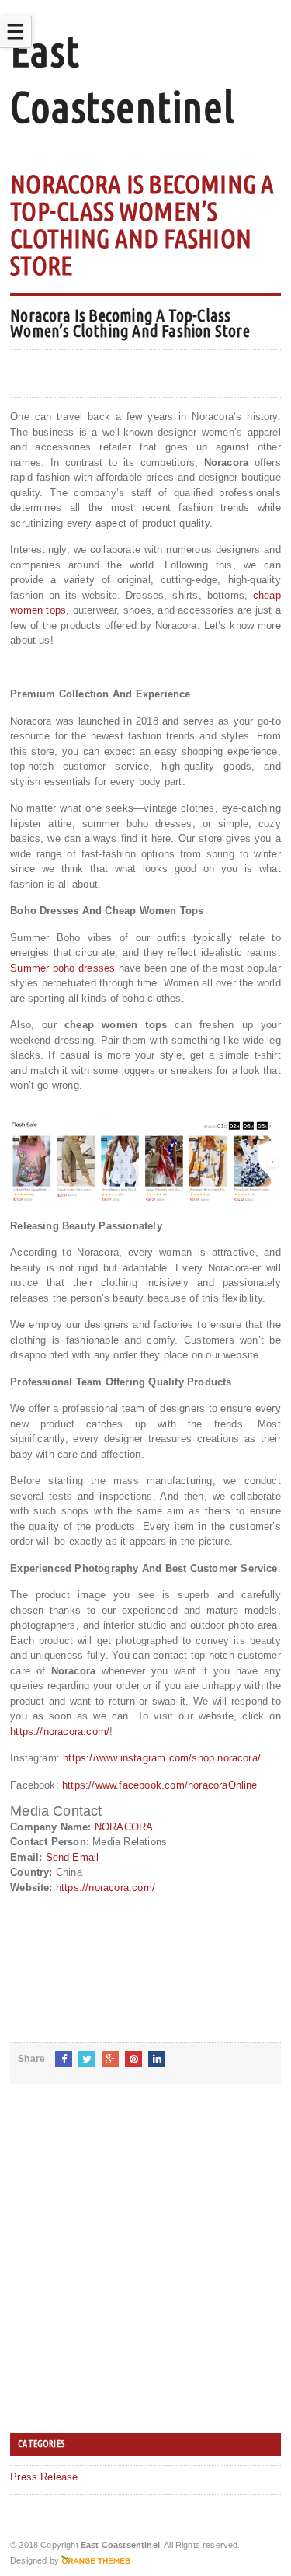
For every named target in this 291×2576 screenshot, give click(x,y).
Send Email (73, 1857)
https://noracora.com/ (60, 1731)
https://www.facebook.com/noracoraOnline (160, 1785)
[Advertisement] (145, 2265)
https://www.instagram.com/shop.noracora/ (162, 1758)
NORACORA (124, 1827)
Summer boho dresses (62, 968)
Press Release (44, 2477)
